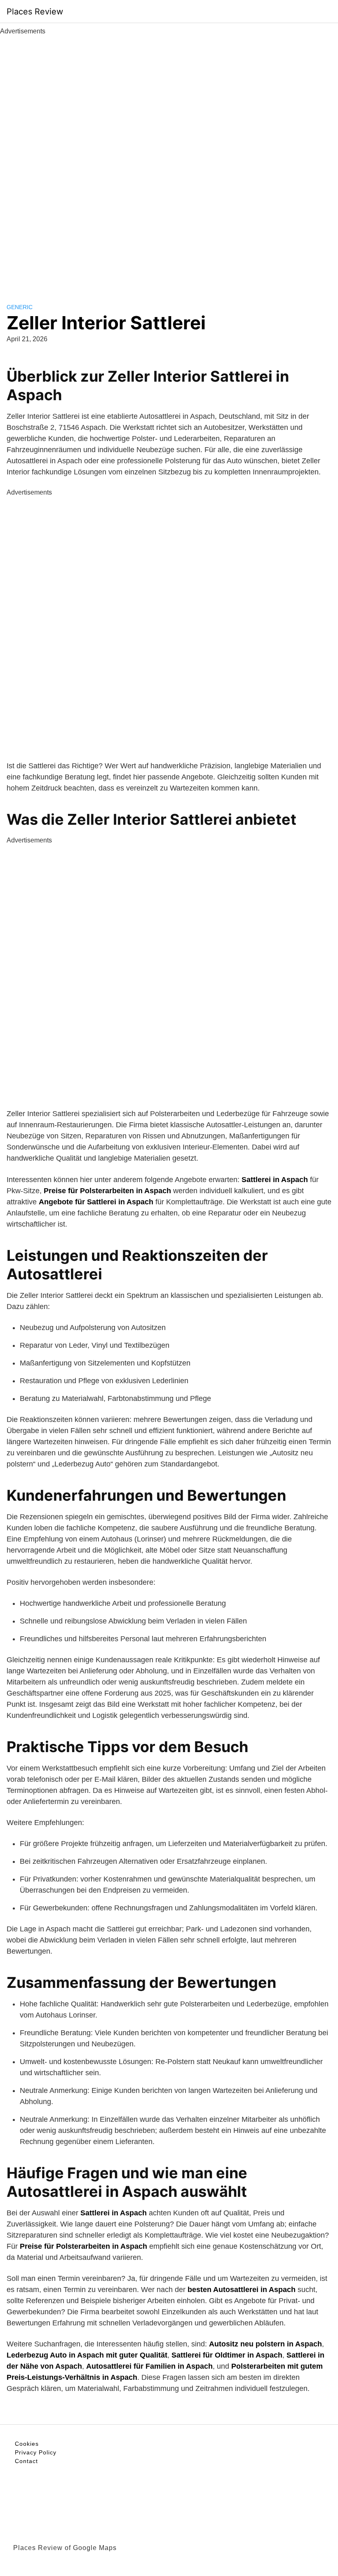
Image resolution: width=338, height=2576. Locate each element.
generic (20, 307)
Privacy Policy (36, 2452)
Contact (26, 2461)
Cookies (27, 2444)
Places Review (35, 12)
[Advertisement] (169, 160)
